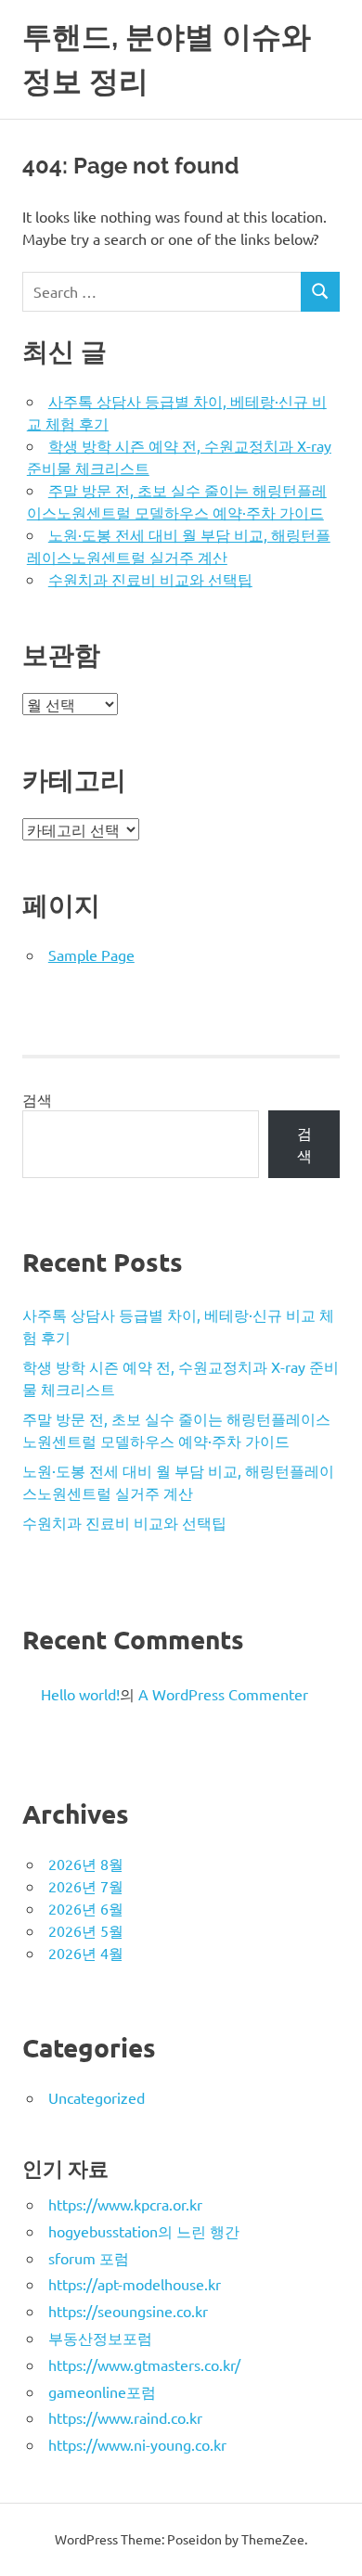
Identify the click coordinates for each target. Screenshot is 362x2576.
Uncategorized (97, 2097)
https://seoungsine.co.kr (128, 2311)
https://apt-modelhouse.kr (135, 2284)
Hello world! (80, 1694)
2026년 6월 (86, 1908)
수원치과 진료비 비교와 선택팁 (150, 579)
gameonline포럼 (102, 2391)
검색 (37, 1099)
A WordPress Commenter (223, 1694)
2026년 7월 (86, 1886)
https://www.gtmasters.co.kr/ (144, 2365)
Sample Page (91, 955)
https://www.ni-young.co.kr (137, 2444)
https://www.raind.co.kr (125, 2417)
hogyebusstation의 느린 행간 (144, 2231)
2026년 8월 (86, 1864)
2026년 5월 (86, 1930)
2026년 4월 (86, 1953)
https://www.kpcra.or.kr (125, 2204)
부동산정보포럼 (100, 2338)
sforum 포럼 (89, 2258)
